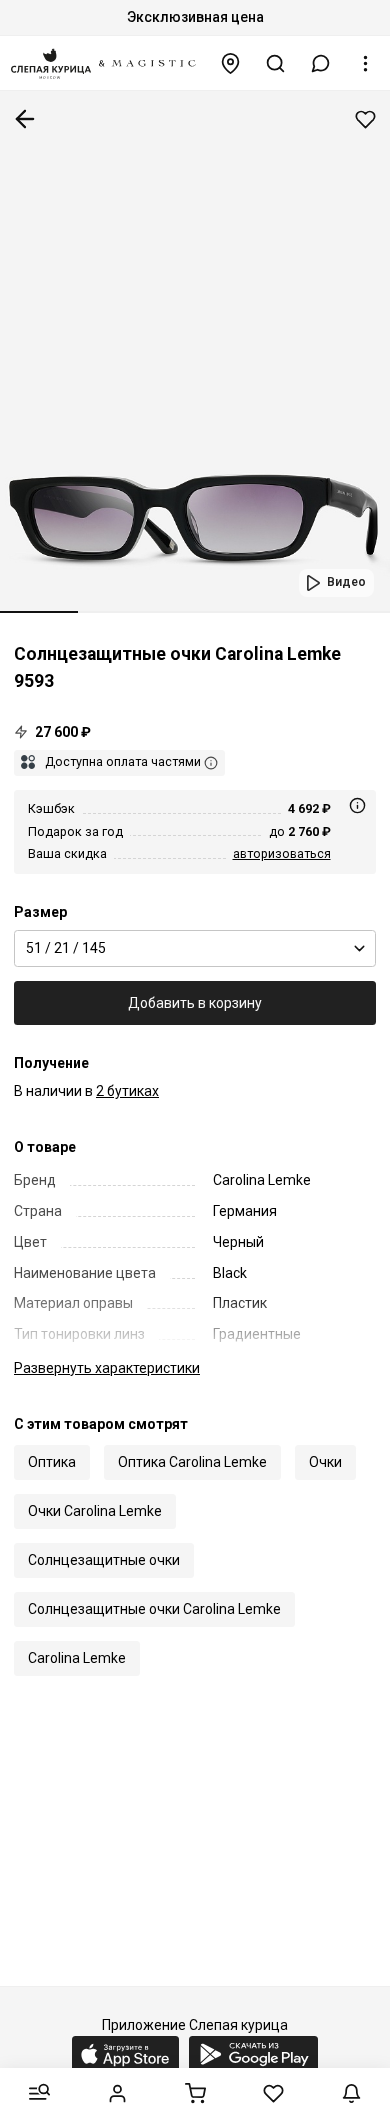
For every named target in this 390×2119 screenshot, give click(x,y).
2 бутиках (127, 1091)
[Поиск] (276, 63)
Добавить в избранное (365, 119)
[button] (321, 63)
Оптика (52, 1462)
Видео (346, 582)
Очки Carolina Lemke (95, 1511)
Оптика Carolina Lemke (192, 1462)
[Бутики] (231, 63)
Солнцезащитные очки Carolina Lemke (154, 1609)
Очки (325, 1462)
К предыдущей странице (25, 119)
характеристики (107, 1368)
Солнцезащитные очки (104, 1560)
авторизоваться (282, 853)
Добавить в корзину (195, 1003)
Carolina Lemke (77, 1658)
